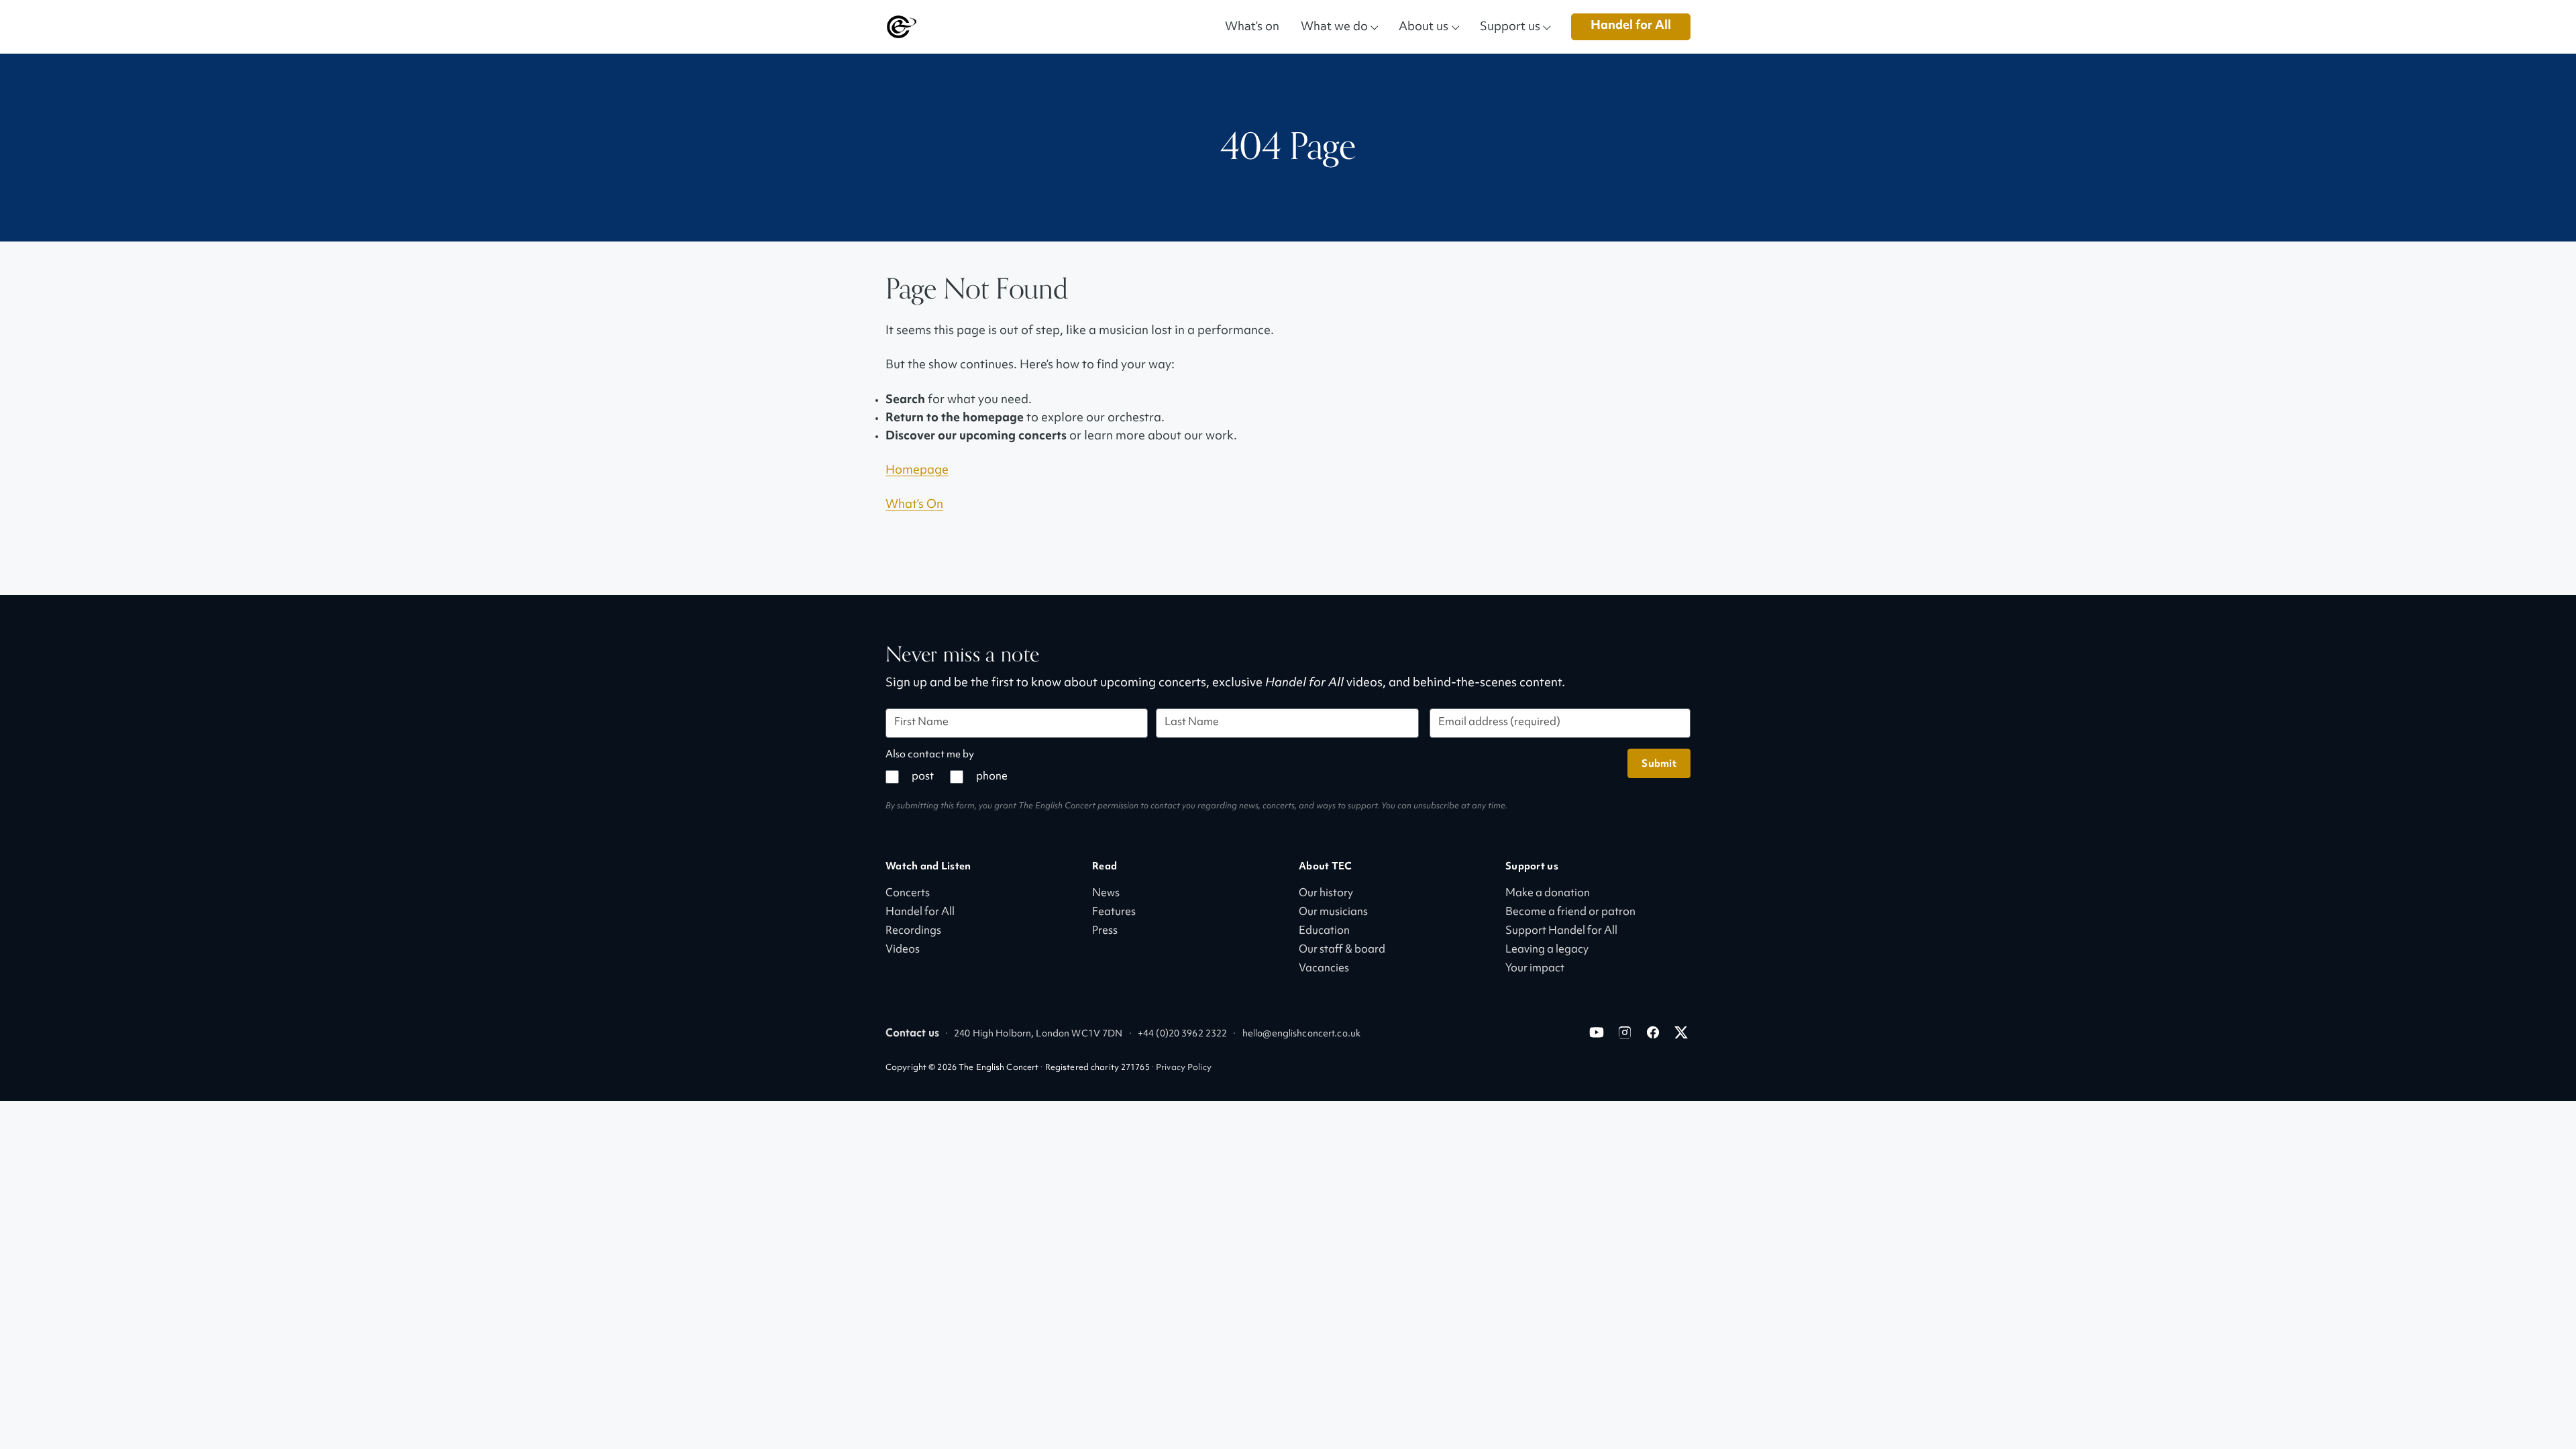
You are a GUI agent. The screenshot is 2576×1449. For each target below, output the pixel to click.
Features (1114, 913)
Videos (903, 950)
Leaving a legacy (1547, 950)
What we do (1334, 26)
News (1106, 894)
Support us (1510, 26)
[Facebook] (1653, 1032)
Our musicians (1333, 913)
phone (992, 777)
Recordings (913, 931)
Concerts (908, 894)
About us (1424, 26)
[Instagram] (1625, 1032)
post (923, 777)
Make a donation (1548, 894)
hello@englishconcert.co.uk (1301, 1034)
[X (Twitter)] (1681, 1032)
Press (1105, 931)
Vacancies (1324, 969)
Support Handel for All (1561, 931)
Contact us (912, 1034)
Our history (1326, 894)
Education (1324, 931)
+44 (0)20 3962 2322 (1182, 1034)
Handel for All (1631, 26)
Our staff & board (1342, 950)
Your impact (1535, 969)
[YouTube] (1597, 1032)
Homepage (917, 471)
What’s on (1252, 26)
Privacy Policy (1184, 1068)
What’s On (914, 505)
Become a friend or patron (1570, 913)
